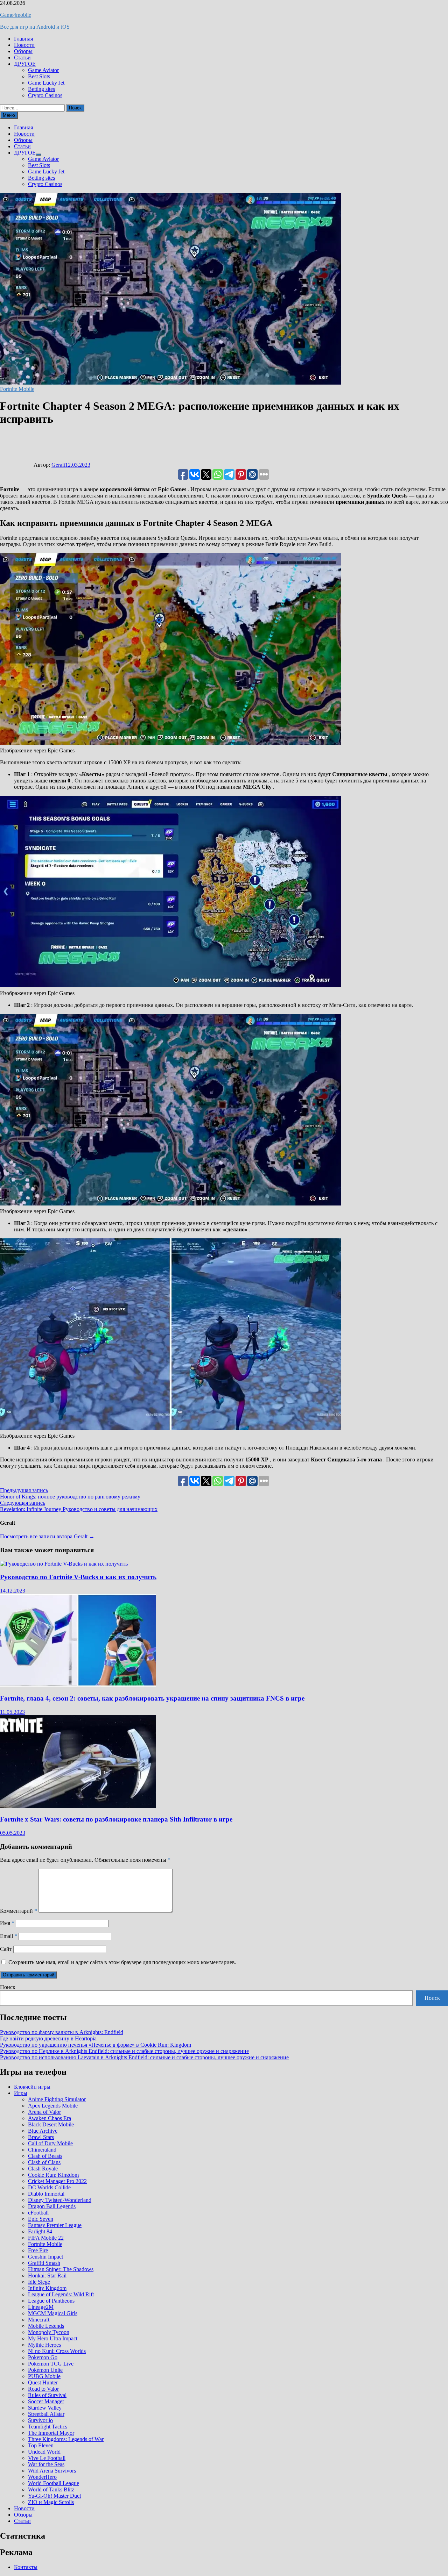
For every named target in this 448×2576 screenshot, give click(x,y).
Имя (7, 1923)
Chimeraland (42, 2150)
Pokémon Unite (45, 2370)
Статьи (22, 58)
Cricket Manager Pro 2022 (57, 2181)
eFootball (38, 2213)
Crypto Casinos (45, 95)
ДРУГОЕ (25, 64)
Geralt (58, 465)
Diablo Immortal (46, 2194)
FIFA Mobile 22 (46, 2238)
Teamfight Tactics (48, 2427)
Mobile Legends (46, 2326)
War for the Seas (46, 2464)
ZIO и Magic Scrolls (51, 2502)
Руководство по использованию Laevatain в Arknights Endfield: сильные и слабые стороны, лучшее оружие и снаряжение (144, 2057)
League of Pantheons (51, 2301)
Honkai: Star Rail (47, 2276)
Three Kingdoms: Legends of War (66, 2439)
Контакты (26, 2567)
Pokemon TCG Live (51, 2364)
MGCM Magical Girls (53, 2313)
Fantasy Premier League (55, 2225)
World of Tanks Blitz (51, 2489)
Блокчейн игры (32, 2087)
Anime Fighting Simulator (57, 2099)
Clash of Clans (44, 2162)
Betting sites (41, 89)
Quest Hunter (43, 2382)
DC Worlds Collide (49, 2187)
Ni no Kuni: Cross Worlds (57, 2351)
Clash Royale (43, 2169)
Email (9, 1936)
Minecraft (39, 2320)
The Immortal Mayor (51, 2433)
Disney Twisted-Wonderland (60, 2200)
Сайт (6, 1949)
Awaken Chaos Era (50, 2118)
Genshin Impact (45, 2257)
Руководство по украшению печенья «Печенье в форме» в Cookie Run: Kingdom (96, 2045)
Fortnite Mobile (17, 389)
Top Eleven (41, 2445)
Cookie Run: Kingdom (53, 2175)
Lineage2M (41, 2307)
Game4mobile (16, 15)
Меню (9, 115)
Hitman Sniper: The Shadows (61, 2269)
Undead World (44, 2452)
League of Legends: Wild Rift (61, 2294)
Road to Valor (43, 2389)
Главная (23, 39)
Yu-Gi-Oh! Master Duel (54, 2496)
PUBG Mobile (44, 2376)
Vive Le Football (47, 2458)
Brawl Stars (41, 2137)
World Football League (54, 2483)
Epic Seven (41, 2219)
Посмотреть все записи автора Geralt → (47, 1536)
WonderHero (42, 2477)
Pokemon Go (43, 2357)
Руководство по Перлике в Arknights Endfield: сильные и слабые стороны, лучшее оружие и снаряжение (124, 2051)
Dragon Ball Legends (52, 2206)
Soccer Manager (46, 2401)
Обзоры (23, 51)
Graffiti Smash (44, 2263)
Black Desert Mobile (51, 2124)
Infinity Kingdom (47, 2288)
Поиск (8, 1987)
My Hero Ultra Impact (53, 2338)
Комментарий (19, 1911)
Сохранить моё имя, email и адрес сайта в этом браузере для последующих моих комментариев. (122, 1962)
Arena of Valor (44, 2112)
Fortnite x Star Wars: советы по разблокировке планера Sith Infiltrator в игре (116, 1819)
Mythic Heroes (44, 2345)
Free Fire (38, 2250)
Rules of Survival (47, 2395)
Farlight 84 (40, 2231)
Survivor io (40, 2420)
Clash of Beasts (45, 2156)
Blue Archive (43, 2131)
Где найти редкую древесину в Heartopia (48, 2038)
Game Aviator (43, 70)
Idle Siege (39, 2282)
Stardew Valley (45, 2408)
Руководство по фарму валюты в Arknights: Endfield (62, 2032)
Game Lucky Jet (46, 83)
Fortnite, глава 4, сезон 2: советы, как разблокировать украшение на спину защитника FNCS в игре (152, 1698)
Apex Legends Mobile (53, 2106)
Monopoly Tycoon (49, 2332)
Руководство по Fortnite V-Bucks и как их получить (78, 1577)
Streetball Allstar (46, 2414)
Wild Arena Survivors (52, 2471)
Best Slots (39, 76)
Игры (21, 2093)
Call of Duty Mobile (50, 2143)
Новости (24, 45)
